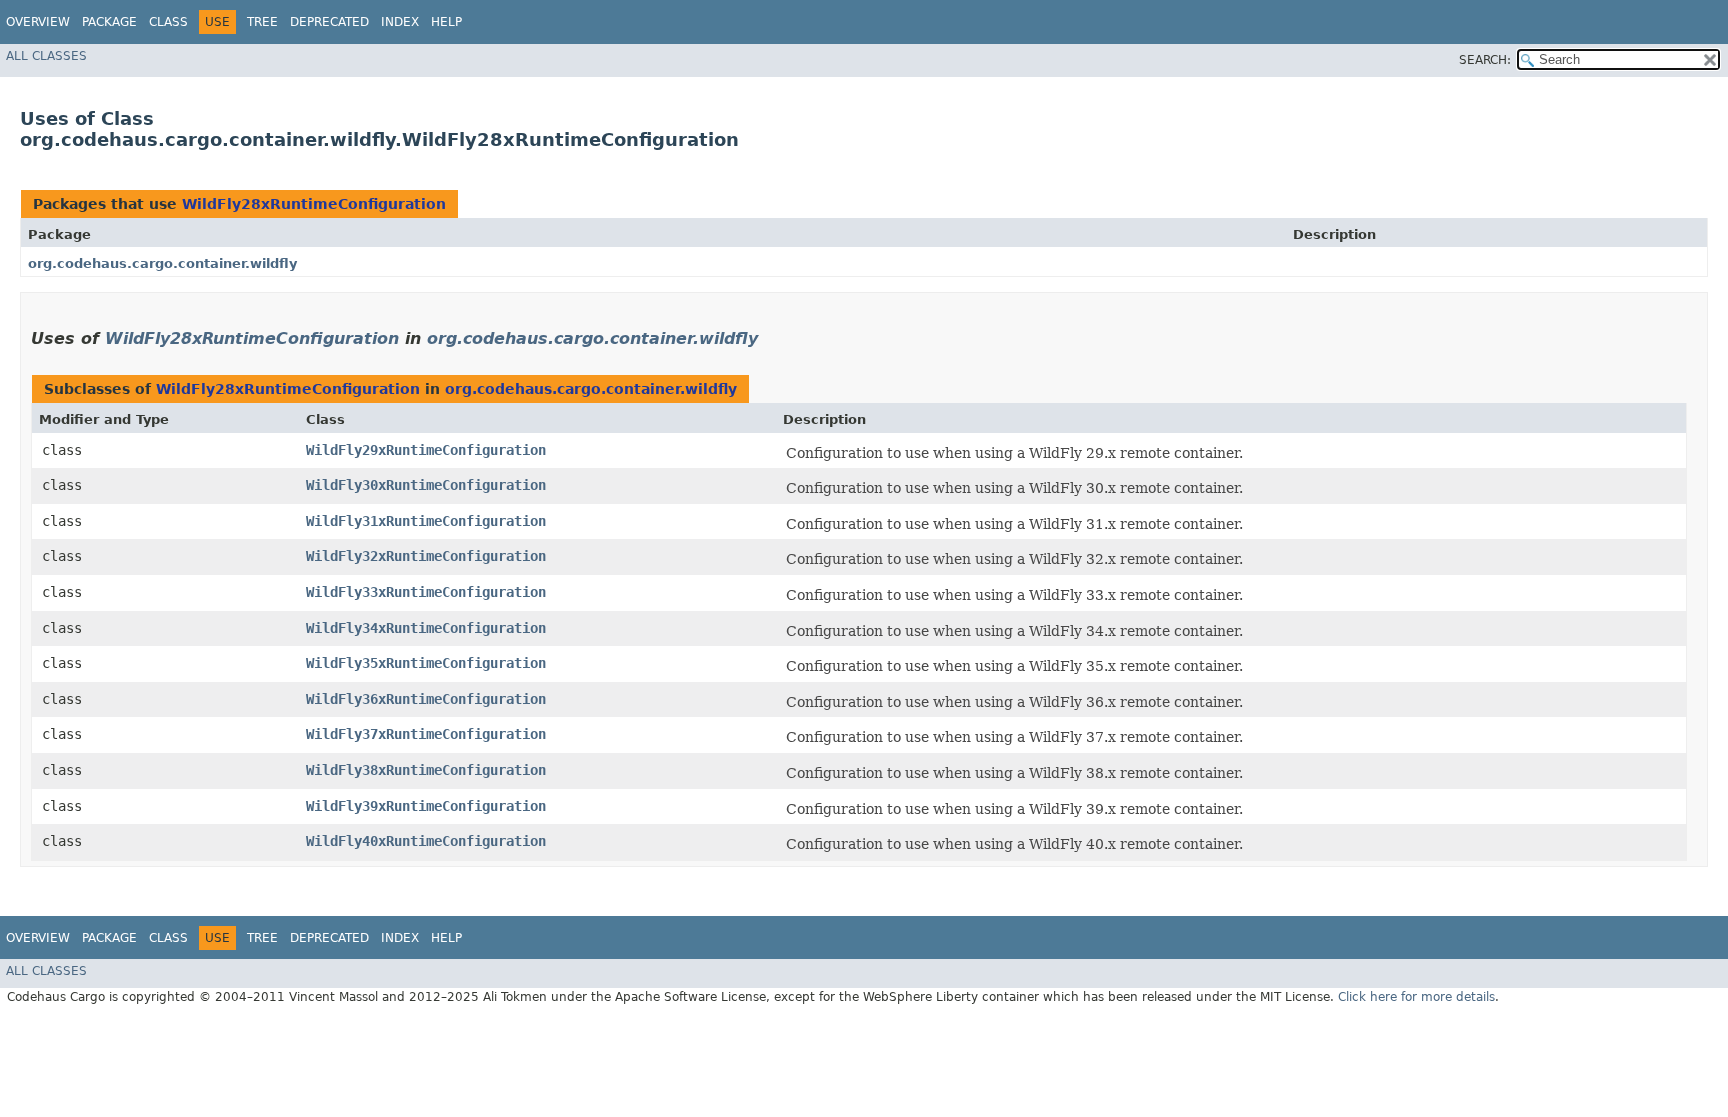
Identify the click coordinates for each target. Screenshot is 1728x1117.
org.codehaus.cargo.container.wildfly (162, 263)
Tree (262, 22)
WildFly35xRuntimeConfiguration (426, 663)
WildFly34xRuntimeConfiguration (426, 628)
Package (109, 22)
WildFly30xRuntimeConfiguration (426, 485)
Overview (38, 22)
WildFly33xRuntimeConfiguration (426, 592)
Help (446, 22)
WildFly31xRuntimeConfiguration (426, 521)
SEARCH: (1485, 60)
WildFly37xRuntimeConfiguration (426, 734)
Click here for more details (1416, 997)
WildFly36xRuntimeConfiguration (426, 699)
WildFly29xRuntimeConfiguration (426, 450)
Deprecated (329, 22)
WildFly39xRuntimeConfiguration (426, 806)
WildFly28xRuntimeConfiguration (314, 204)
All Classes (46, 56)
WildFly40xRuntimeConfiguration (426, 841)
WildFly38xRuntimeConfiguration (426, 770)
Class (168, 22)
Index (400, 22)
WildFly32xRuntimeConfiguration (426, 556)
